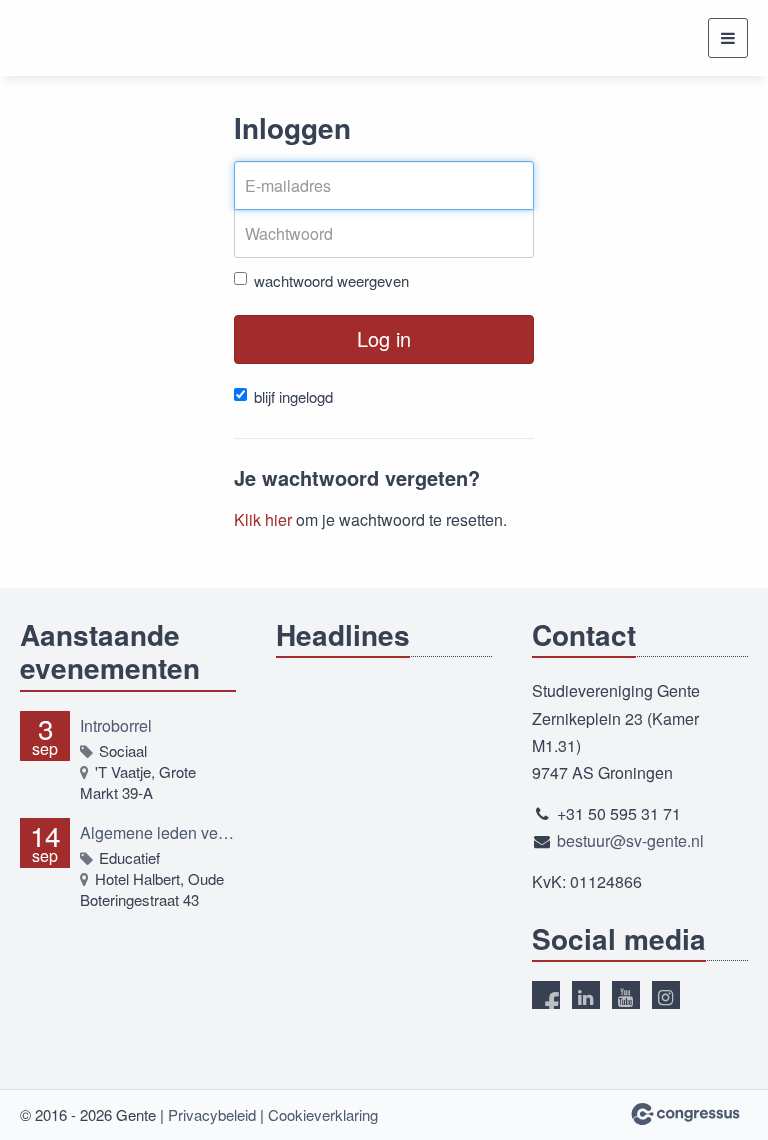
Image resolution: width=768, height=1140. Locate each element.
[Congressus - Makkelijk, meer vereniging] (685, 1114)
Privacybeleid (212, 1114)
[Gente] (82, 38)
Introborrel (116, 725)
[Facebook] (546, 995)
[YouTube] (626, 995)
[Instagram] (666, 995)
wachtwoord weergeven (331, 280)
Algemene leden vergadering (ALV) (158, 832)
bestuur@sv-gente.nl (630, 840)
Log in (384, 338)
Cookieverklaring (323, 1114)
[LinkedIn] (586, 995)
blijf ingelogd (293, 396)
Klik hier (263, 519)
